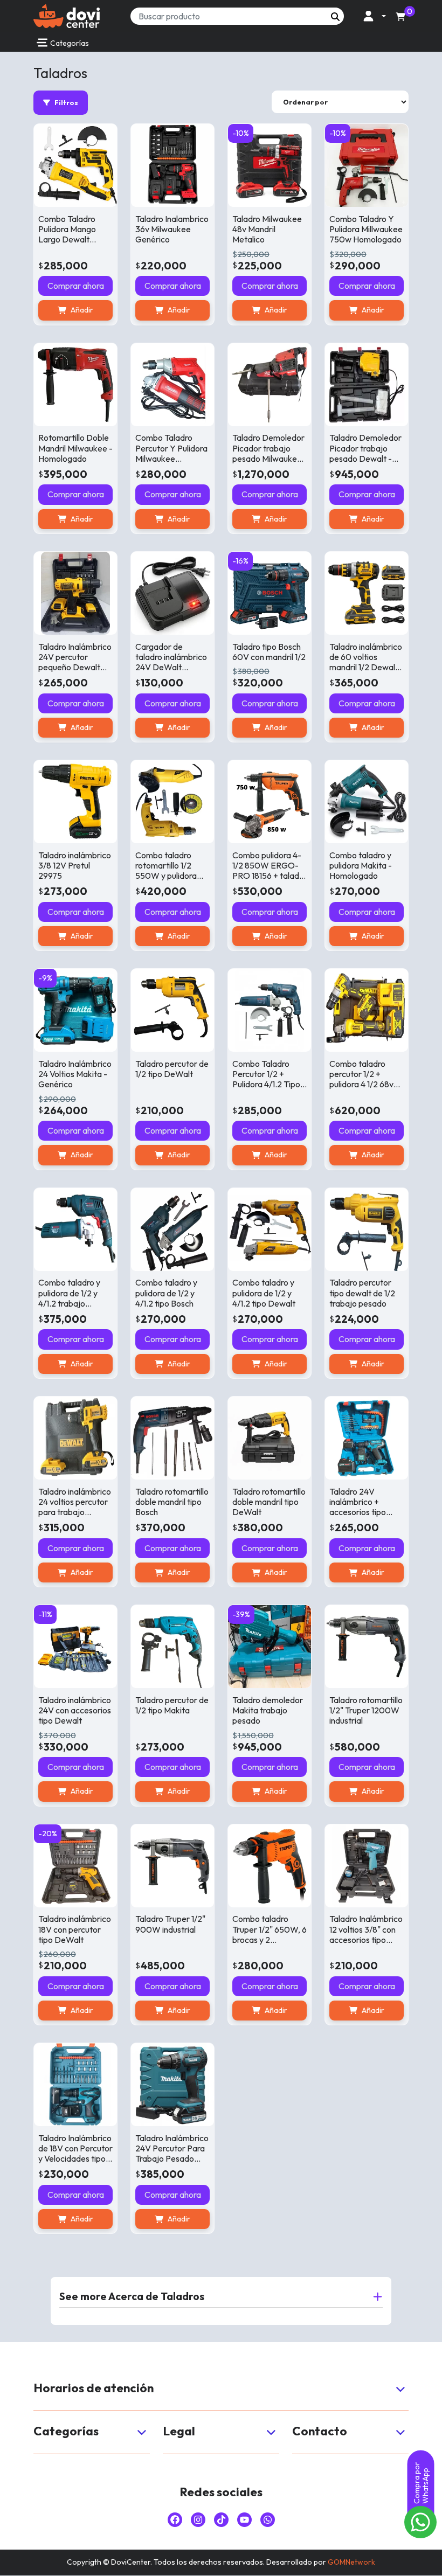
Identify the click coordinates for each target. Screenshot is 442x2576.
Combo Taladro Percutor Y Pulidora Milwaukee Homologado (171, 453)
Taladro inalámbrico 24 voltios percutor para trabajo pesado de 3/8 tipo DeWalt (75, 1512)
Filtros (66, 102)
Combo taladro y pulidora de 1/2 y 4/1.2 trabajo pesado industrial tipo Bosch (70, 1303)
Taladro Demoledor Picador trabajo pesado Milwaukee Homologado (268, 453)
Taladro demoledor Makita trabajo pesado (268, 1710)
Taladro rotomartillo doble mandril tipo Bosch (172, 1502)
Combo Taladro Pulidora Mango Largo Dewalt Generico (67, 234)
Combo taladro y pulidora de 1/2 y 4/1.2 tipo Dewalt (264, 1293)
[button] (372, 16)
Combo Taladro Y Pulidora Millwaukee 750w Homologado (366, 229)
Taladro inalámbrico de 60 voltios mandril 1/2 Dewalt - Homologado (367, 662)
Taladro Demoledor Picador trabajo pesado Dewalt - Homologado (365, 453)
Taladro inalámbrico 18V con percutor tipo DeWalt (75, 1929)
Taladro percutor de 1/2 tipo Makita (172, 1705)
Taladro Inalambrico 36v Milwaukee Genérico (172, 229)
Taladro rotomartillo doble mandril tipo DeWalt (269, 1502)
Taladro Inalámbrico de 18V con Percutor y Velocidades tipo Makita (75, 2154)
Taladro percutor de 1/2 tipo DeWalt (172, 1069)
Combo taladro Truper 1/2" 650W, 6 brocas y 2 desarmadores (270, 1934)
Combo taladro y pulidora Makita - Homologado (361, 865)
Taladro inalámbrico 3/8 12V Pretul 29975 (75, 865)
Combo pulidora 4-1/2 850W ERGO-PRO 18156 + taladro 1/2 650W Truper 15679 (270, 876)
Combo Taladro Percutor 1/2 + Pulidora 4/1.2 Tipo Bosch (266, 1079)
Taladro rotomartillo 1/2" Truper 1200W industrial (366, 1710)
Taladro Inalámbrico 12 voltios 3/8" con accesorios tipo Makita (366, 1934)
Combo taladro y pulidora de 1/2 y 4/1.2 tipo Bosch (166, 1293)
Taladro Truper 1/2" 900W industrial (170, 1924)
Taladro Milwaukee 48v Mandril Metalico (267, 229)
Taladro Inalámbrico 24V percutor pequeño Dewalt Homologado (75, 662)
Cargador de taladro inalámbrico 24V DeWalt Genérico (171, 662)
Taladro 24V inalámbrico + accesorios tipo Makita (358, 1507)
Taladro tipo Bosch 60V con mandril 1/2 (269, 652)
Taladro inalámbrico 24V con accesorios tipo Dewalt (75, 1710)
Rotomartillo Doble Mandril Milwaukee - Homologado (75, 448)
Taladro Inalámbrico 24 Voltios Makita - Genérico (75, 1074)
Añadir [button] (82, 310)
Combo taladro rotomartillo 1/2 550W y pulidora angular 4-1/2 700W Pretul (166, 876)
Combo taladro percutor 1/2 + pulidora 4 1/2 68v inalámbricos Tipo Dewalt (362, 1084)
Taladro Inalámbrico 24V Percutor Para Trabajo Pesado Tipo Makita (172, 2154)
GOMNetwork (351, 2562)
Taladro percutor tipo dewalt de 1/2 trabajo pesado (362, 1293)
